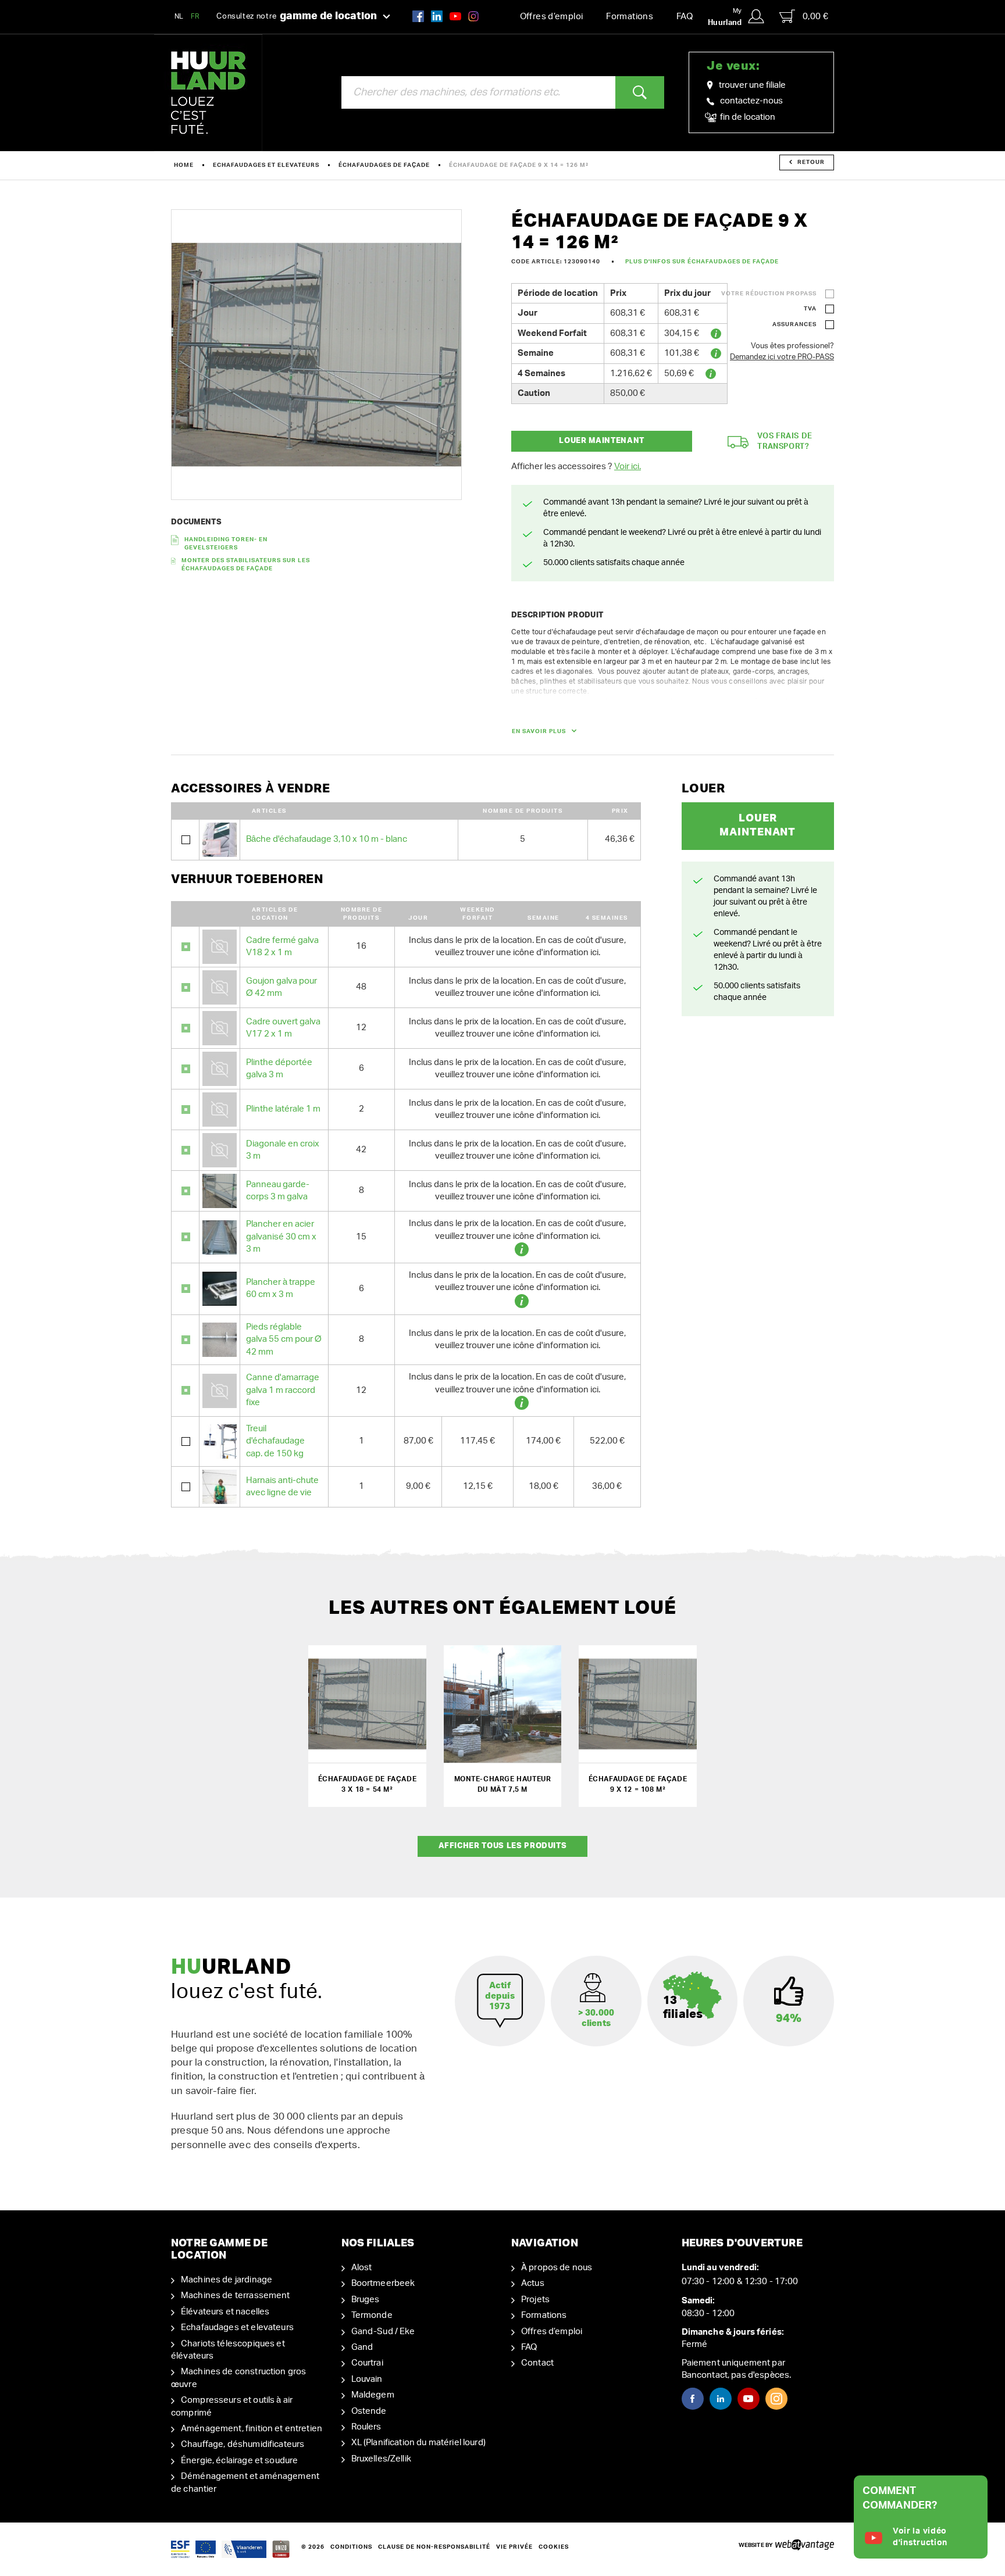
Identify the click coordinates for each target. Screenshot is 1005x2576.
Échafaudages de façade (384, 165)
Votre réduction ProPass (769, 294)
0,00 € (815, 17)
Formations (630, 17)
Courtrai (367, 2363)
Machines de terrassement (236, 2295)
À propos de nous (557, 2268)
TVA (810, 309)
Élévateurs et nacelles (225, 2312)
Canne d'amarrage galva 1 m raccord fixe (283, 1390)
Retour (811, 162)
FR (195, 16)
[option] (316, 355)
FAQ (685, 17)
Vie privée (514, 2547)
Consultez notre (297, 16)
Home (184, 165)
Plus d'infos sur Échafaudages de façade (702, 262)
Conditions (351, 2547)
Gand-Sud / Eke (383, 2332)
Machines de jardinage (227, 2280)
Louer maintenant (601, 441)
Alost (362, 2268)
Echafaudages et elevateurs (266, 165)
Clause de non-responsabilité (434, 2547)
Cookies (554, 2547)
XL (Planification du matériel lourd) (418, 2443)
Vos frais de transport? (785, 442)
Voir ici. (628, 467)
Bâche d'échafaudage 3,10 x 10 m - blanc (327, 839)
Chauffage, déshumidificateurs (243, 2444)
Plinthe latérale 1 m (283, 1109)
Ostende (369, 2411)
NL (179, 16)
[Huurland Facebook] (418, 16)
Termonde (372, 2315)
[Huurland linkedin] (437, 16)
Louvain (367, 2379)
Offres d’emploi (552, 17)
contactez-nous (751, 101)
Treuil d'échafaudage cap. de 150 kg (275, 1441)
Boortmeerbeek (383, 2283)
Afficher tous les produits (503, 1846)
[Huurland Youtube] (455, 16)
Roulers (366, 2427)
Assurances (794, 324)
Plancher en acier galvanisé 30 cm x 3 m (281, 1237)
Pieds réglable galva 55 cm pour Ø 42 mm (284, 1339)
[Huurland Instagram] (473, 16)
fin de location (747, 117)
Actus (533, 2283)
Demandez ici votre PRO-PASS (782, 357)
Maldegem (373, 2395)
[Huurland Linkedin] (721, 2399)
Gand (362, 2347)
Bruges (366, 2300)
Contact (537, 2363)
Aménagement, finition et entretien (252, 2429)
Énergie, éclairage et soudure (239, 2461)
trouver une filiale (752, 85)
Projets (535, 2300)
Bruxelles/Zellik (381, 2459)
